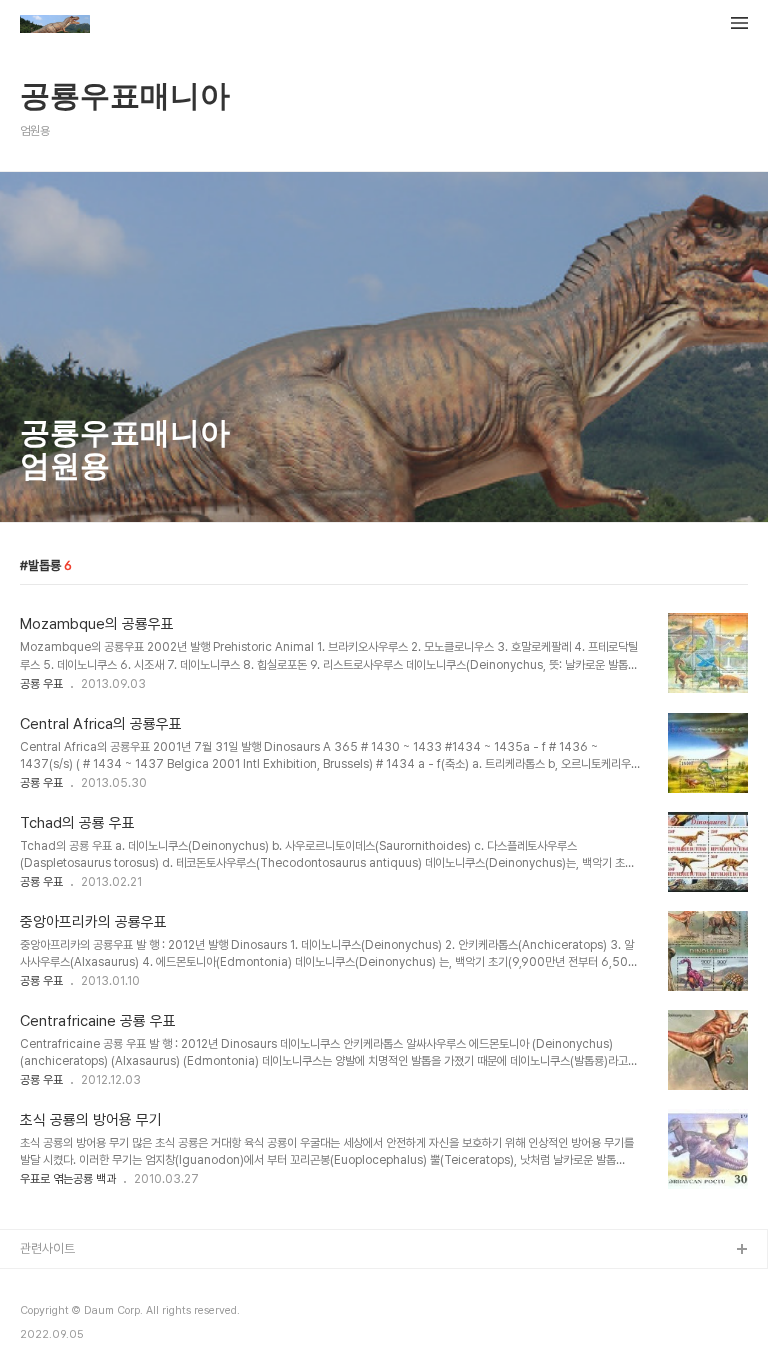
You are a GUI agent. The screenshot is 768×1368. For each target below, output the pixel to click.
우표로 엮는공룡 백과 (68, 1179)
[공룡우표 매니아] (55, 26)
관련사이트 (47, 1248)
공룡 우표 (41, 684)
